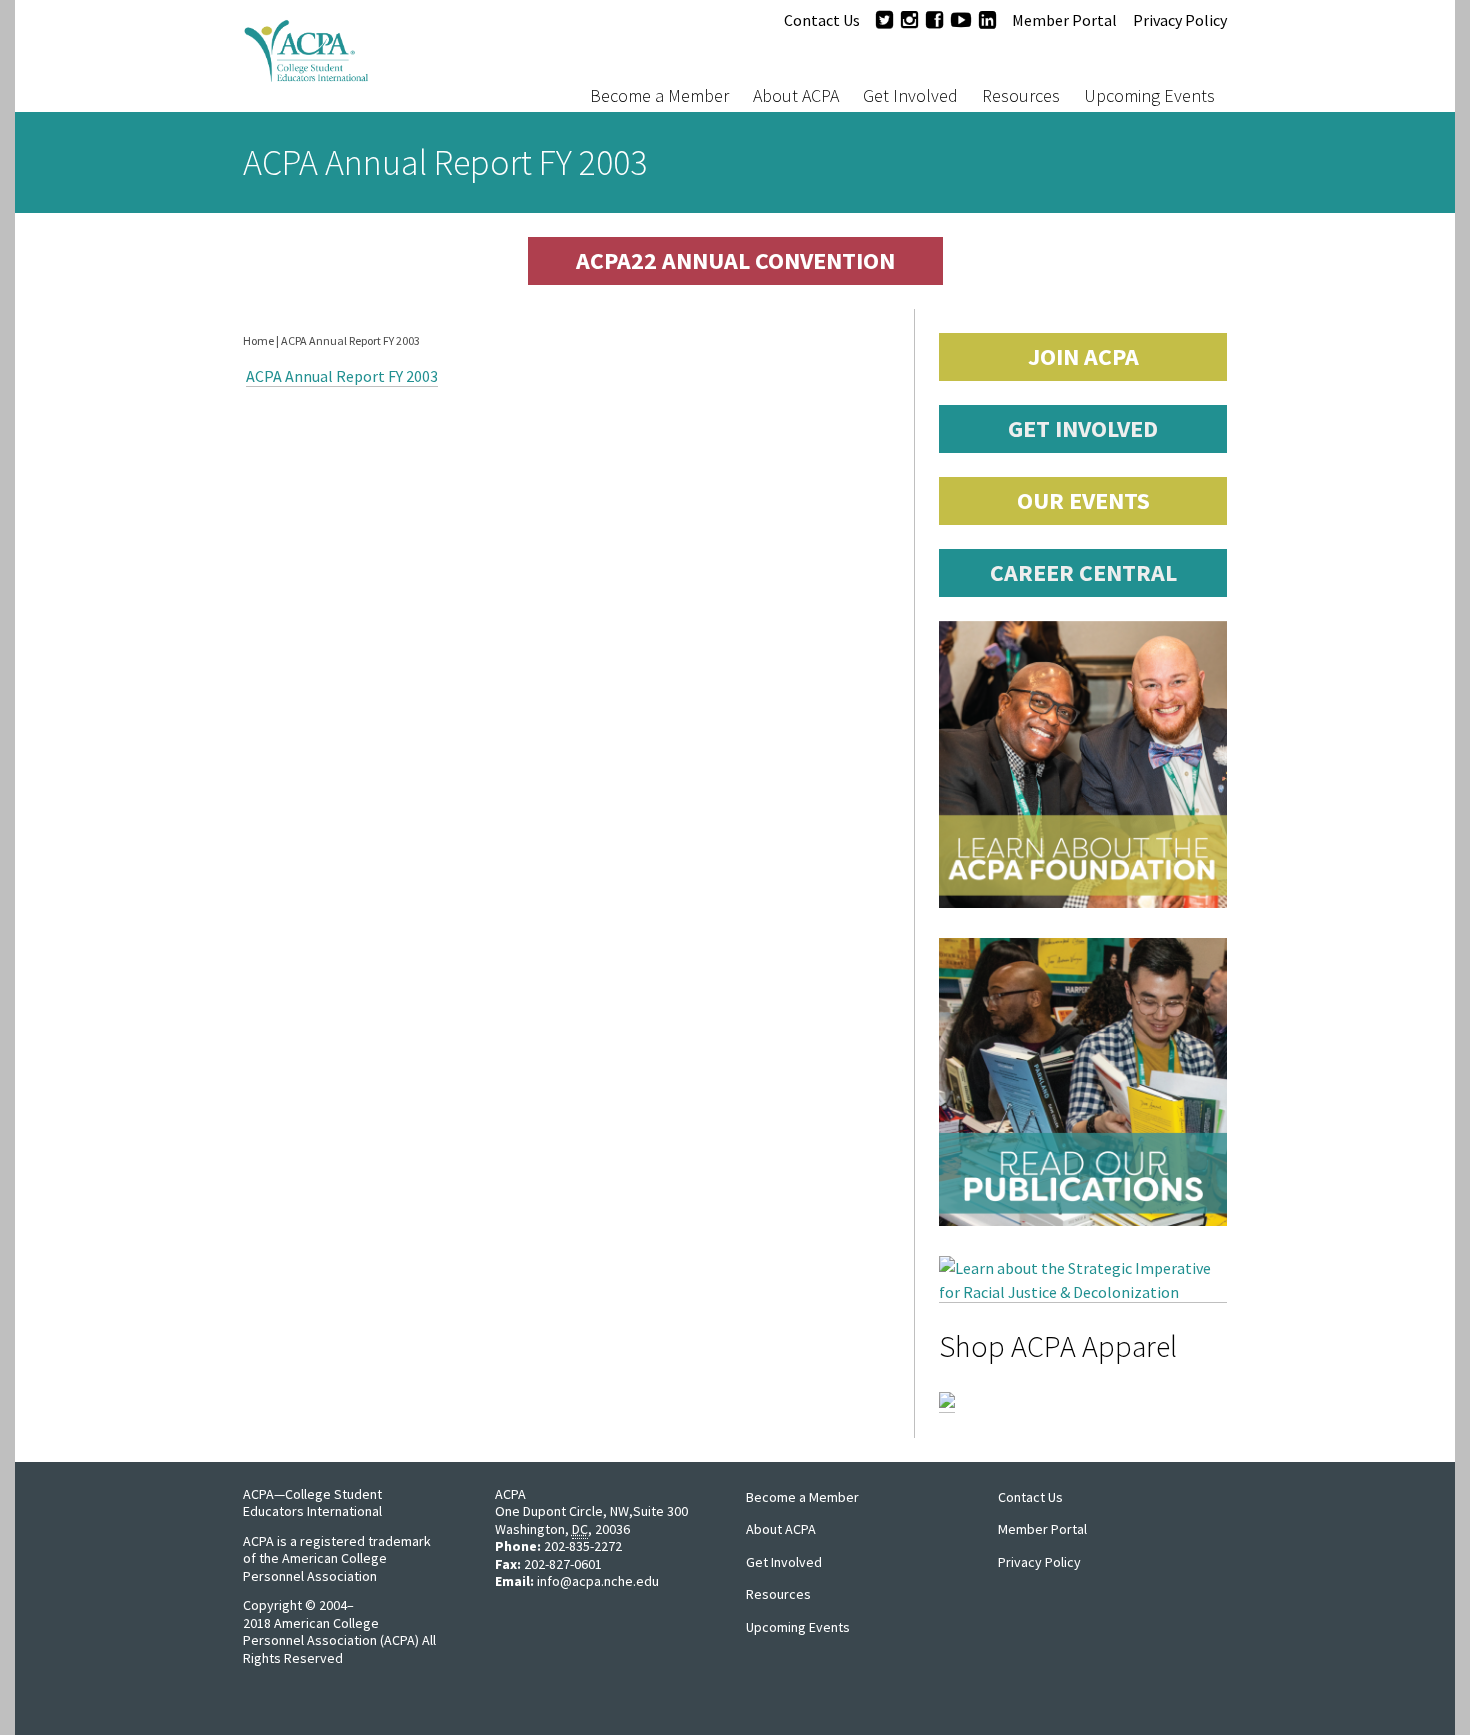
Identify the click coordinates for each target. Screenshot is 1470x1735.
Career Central (1083, 572)
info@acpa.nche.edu (598, 1581)
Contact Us (822, 20)
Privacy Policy (1180, 20)
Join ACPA (1083, 356)
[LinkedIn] (987, 19)
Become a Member (659, 95)
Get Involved (910, 95)
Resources (1021, 95)
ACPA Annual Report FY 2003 (342, 376)
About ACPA (796, 95)
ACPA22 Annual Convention (735, 260)
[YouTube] (961, 19)
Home (258, 340)
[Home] (369, 56)
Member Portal (1064, 20)
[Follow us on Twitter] (884, 19)
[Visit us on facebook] (934, 19)
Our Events (1083, 500)
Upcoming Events (1149, 95)
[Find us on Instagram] (909, 19)
